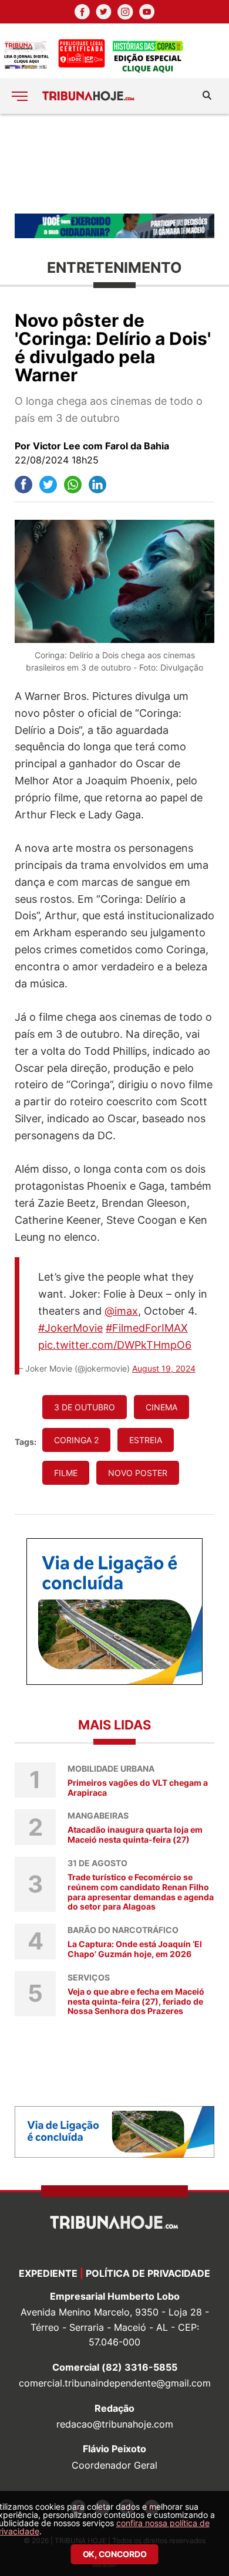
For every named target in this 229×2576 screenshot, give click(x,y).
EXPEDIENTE (48, 2273)
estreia (146, 1440)
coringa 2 (76, 1440)
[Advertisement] (114, 163)
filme (66, 1473)
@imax (121, 1311)
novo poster (138, 1473)
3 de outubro (85, 1407)
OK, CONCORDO (115, 2554)
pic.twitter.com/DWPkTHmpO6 (115, 1345)
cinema (161, 1407)
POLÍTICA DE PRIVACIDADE (148, 2273)
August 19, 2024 (164, 1368)
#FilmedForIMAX (147, 1328)
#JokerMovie (70, 1328)
